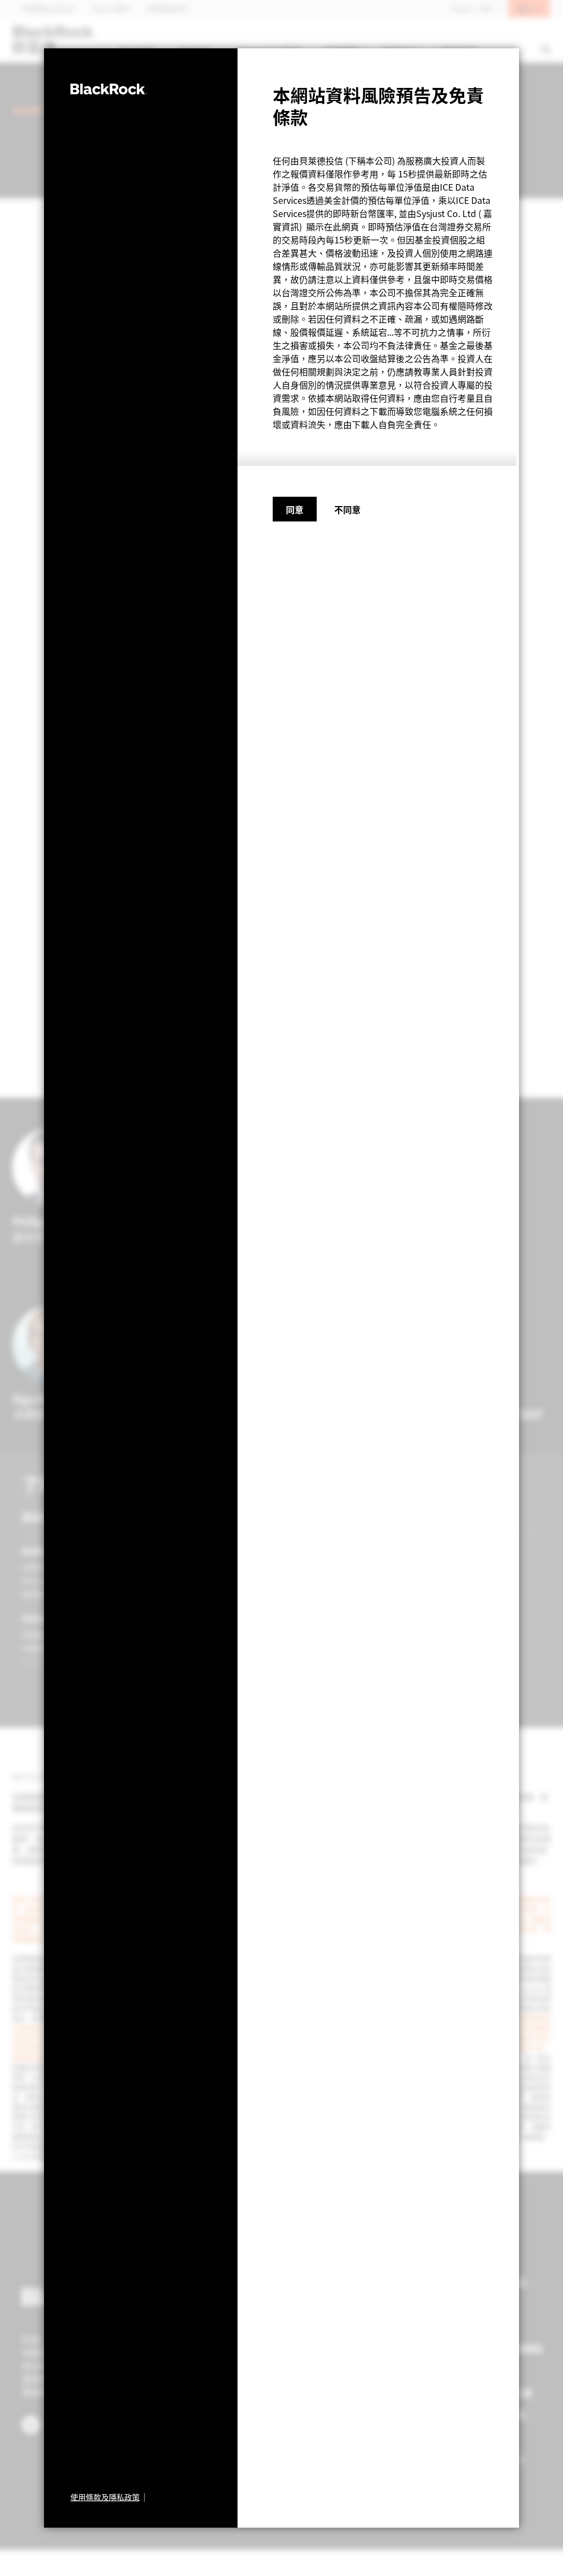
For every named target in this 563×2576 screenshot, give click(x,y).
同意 (295, 509)
